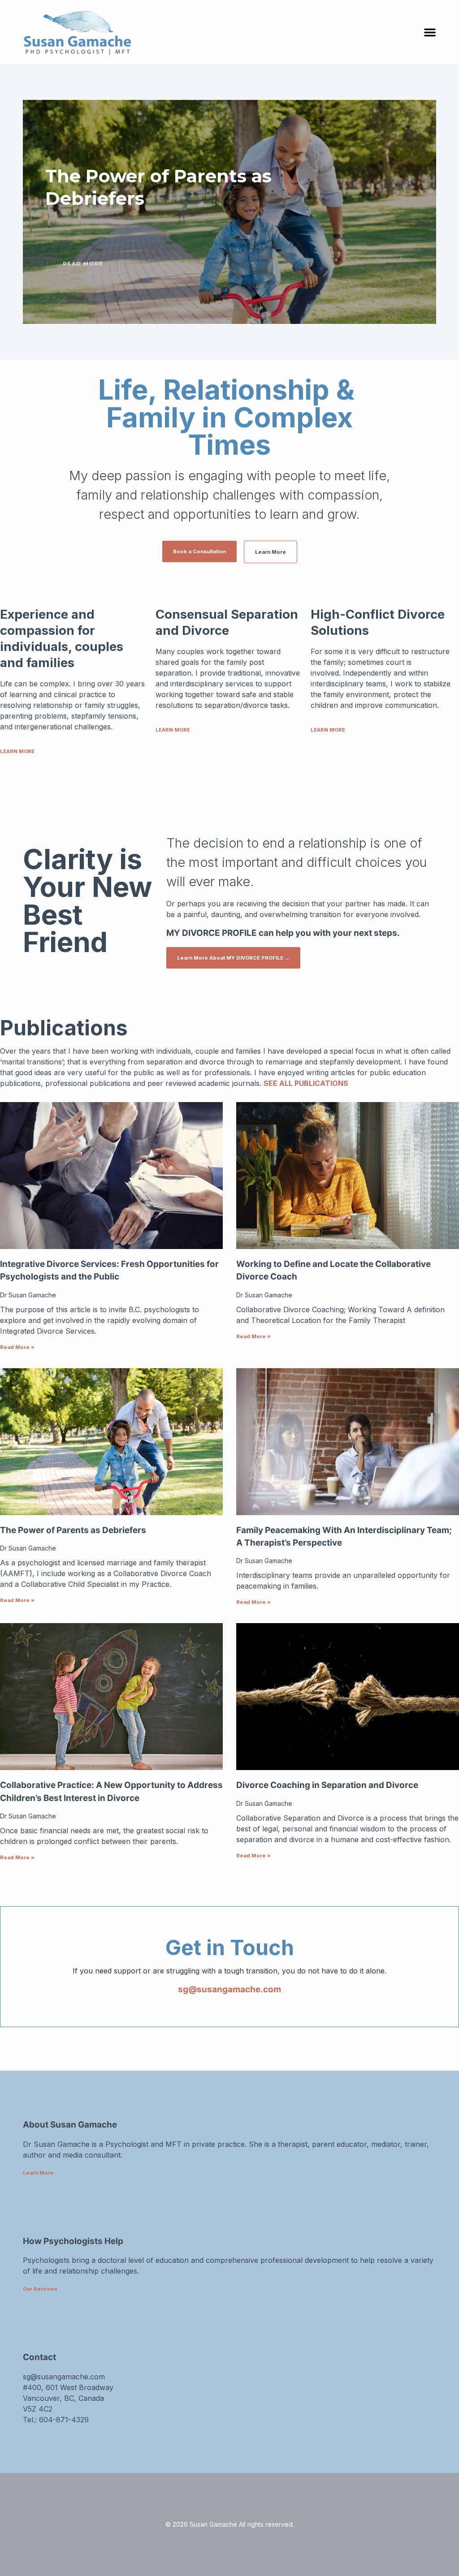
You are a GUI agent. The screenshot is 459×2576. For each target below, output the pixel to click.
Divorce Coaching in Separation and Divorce (327, 1785)
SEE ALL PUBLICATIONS (306, 1083)
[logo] (135, 32)
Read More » (17, 1347)
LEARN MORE (17, 751)
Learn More (38, 2173)
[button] (430, 32)
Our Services (40, 2289)
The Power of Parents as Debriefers (73, 1530)
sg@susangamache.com (229, 1989)
